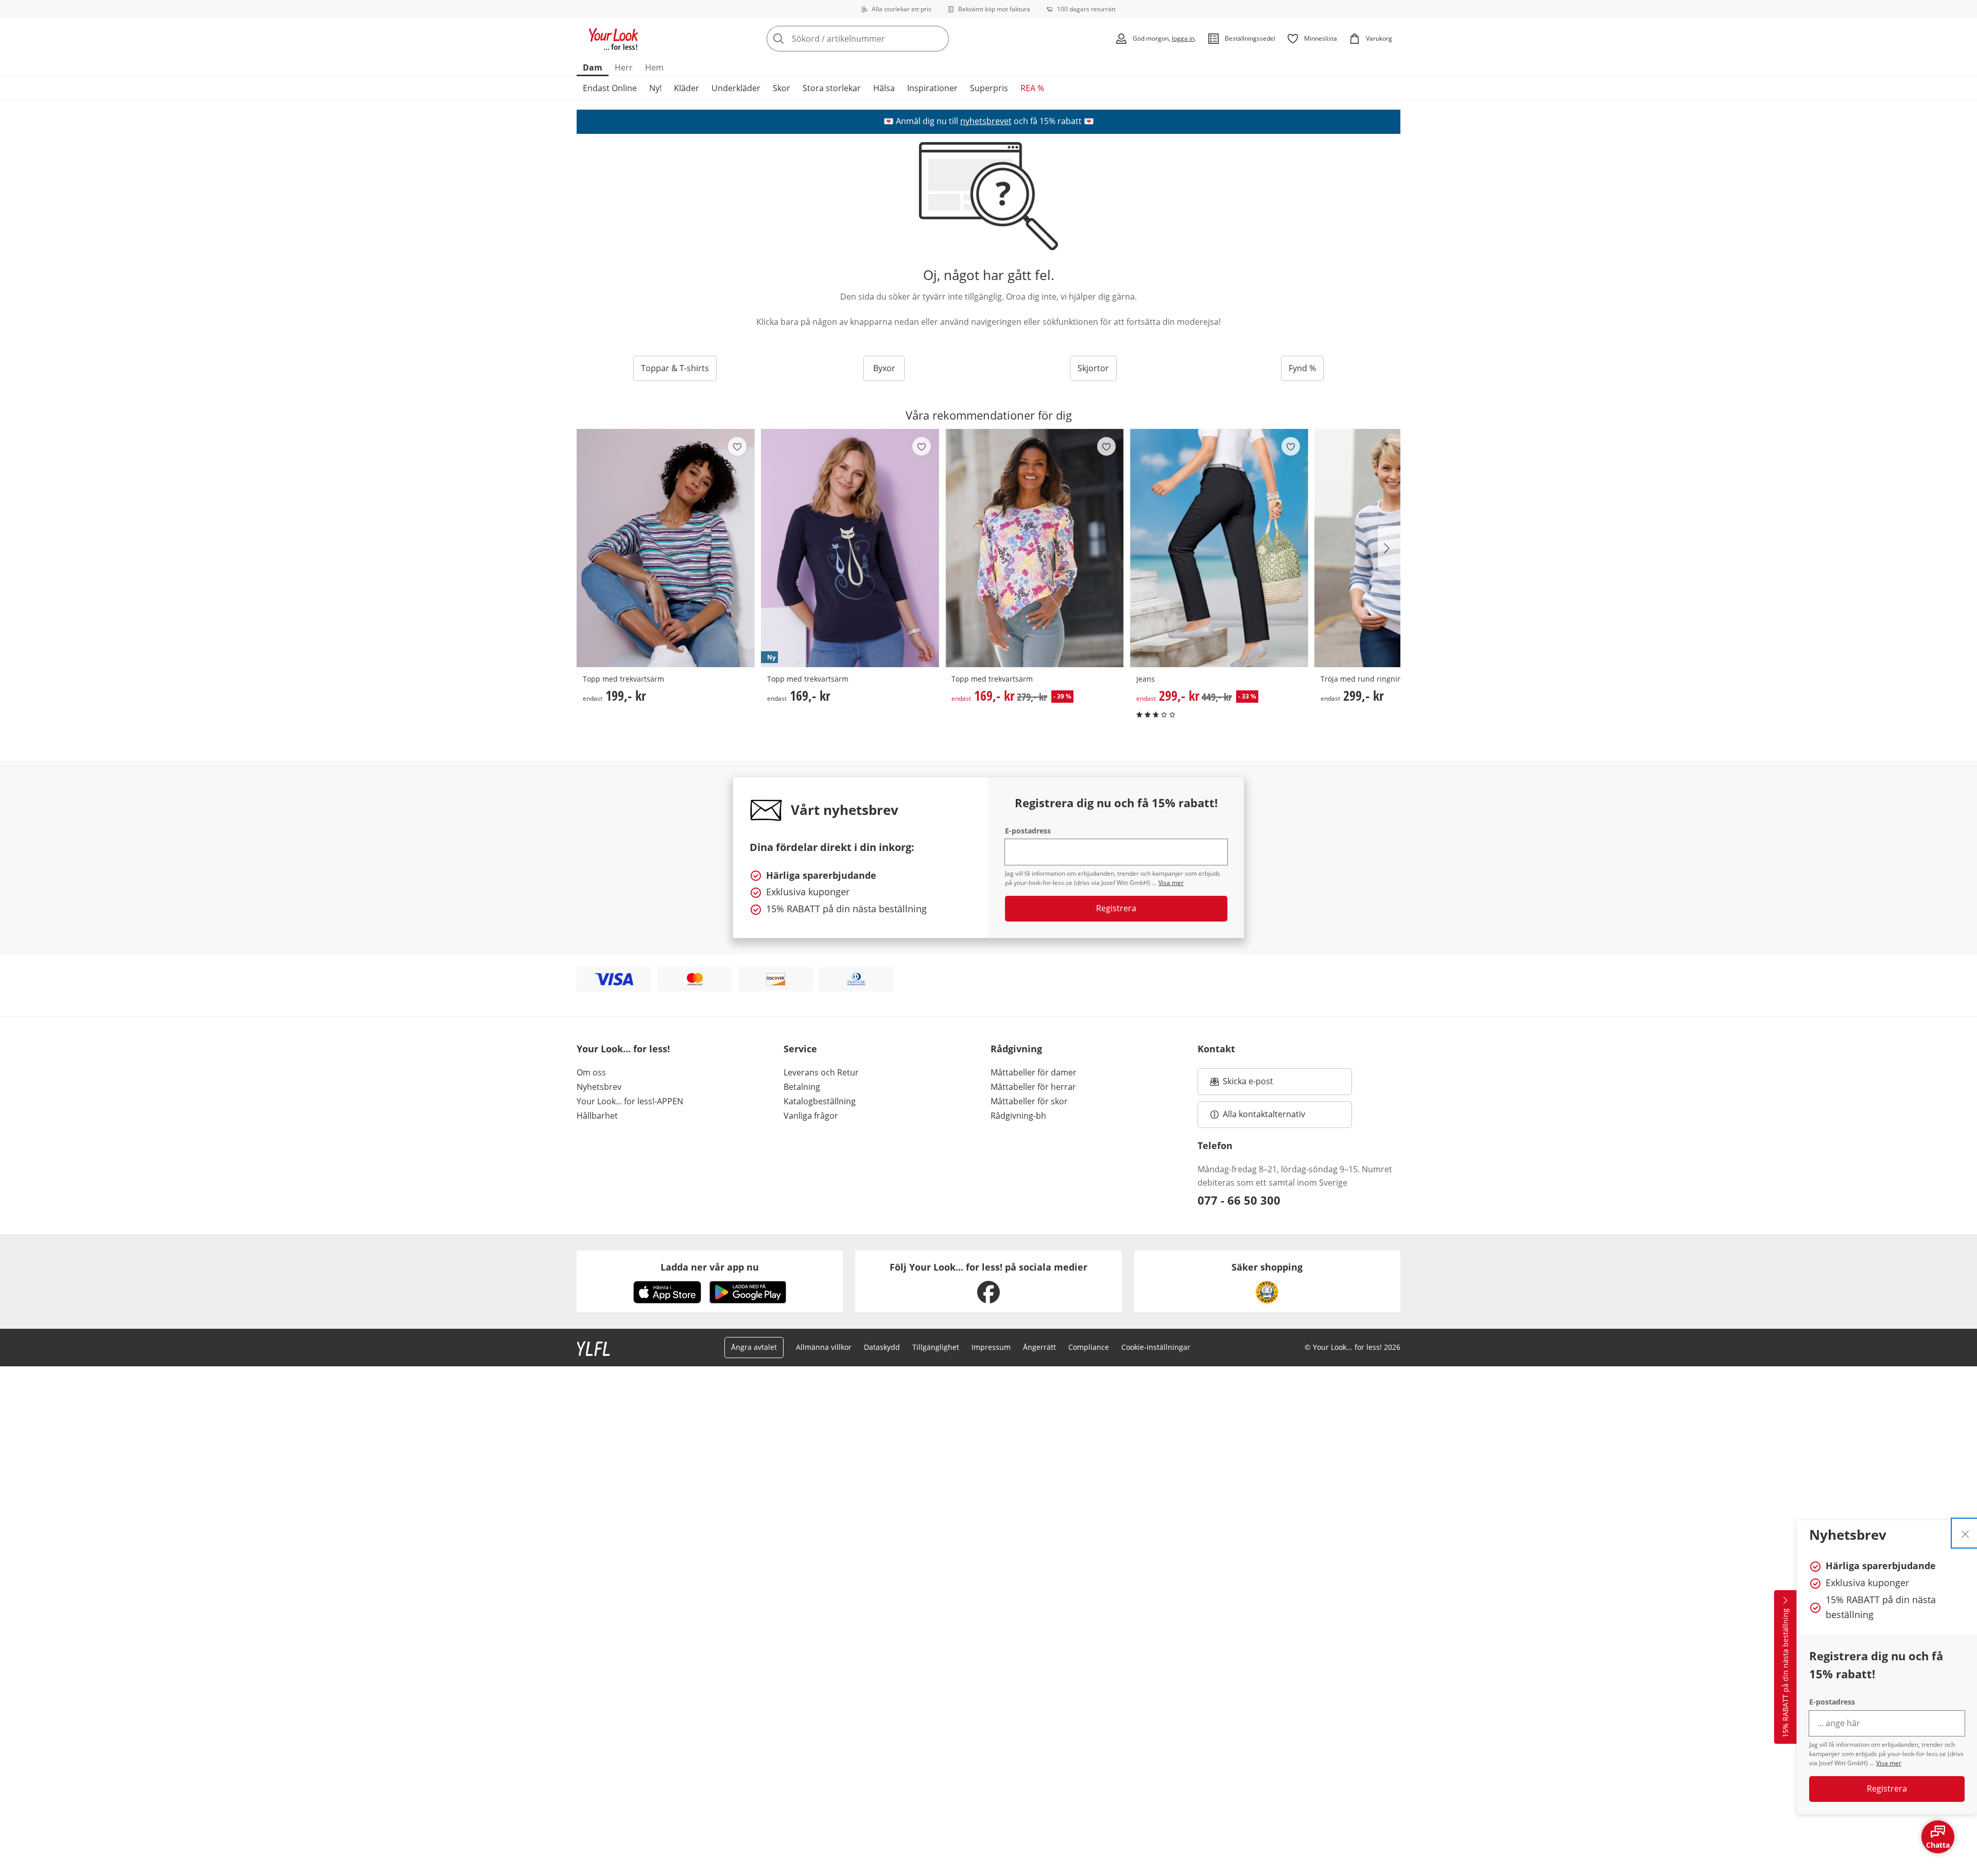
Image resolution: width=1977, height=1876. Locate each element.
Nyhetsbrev (599, 1087)
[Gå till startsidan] (614, 39)
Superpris (989, 88)
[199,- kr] (666, 548)
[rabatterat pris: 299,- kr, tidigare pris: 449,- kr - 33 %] (1219, 548)
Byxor (884, 368)
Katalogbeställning (820, 1101)
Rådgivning (1016, 1049)
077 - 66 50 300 (1239, 1200)
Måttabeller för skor (1029, 1101)
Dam (593, 67)
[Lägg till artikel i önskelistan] (737, 446)
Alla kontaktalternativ (1264, 1114)
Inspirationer (932, 88)
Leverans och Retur (821, 1072)
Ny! (655, 88)
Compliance (1089, 1347)
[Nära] (1965, 1533)
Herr (624, 67)
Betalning (802, 1087)
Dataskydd (882, 1347)
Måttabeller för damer (1034, 1072)
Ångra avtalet (754, 1347)
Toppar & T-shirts (675, 368)
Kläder (687, 88)
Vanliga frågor (811, 1116)
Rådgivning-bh (1018, 1116)
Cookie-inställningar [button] (1156, 1347)
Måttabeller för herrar (1033, 1087)
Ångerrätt (1039, 1347)
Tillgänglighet (936, 1347)
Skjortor (1093, 368)
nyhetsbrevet (986, 121)
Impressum (991, 1347)
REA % (1032, 88)
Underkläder (736, 88)
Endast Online (610, 88)
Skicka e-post (1249, 1084)
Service (800, 1049)
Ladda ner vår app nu (710, 1267)
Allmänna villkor (824, 1347)
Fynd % (1302, 368)
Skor (782, 88)
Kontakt (1216, 1049)
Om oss (591, 1072)
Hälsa (884, 88)
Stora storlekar (832, 88)
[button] (1389, 548)
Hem (654, 67)
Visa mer (1889, 1763)
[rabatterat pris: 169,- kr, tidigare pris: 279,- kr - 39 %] (1034, 548)
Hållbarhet (597, 1116)
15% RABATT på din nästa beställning (1785, 1673)
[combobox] (880, 39)
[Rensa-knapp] (938, 39)
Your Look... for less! (623, 1049)
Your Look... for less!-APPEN (630, 1101)
